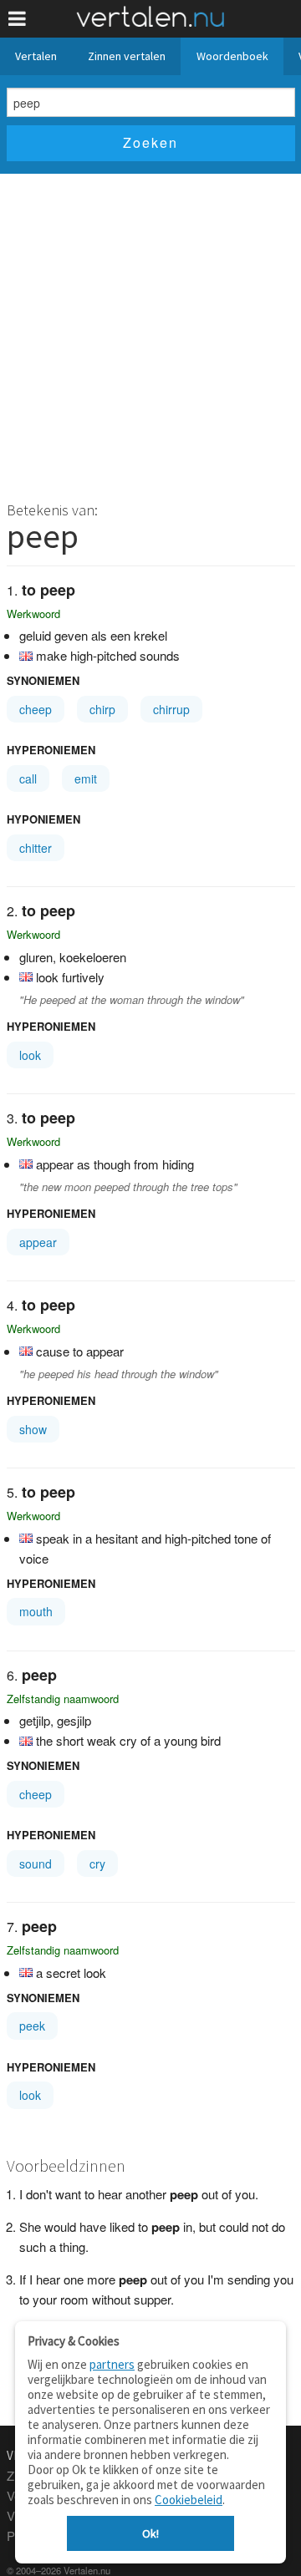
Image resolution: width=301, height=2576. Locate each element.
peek (32, 2026)
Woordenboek (232, 56)
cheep (36, 709)
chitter (36, 848)
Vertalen (36, 56)
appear (38, 1242)
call (28, 778)
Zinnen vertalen (127, 56)
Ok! (150, 2533)
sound (36, 1864)
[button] (17, 19)
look (30, 1055)
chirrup (171, 709)
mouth (36, 1611)
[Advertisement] (150, 332)
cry (97, 1864)
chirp (102, 709)
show (33, 1429)
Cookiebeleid (189, 2500)
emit (86, 778)
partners (112, 2364)
